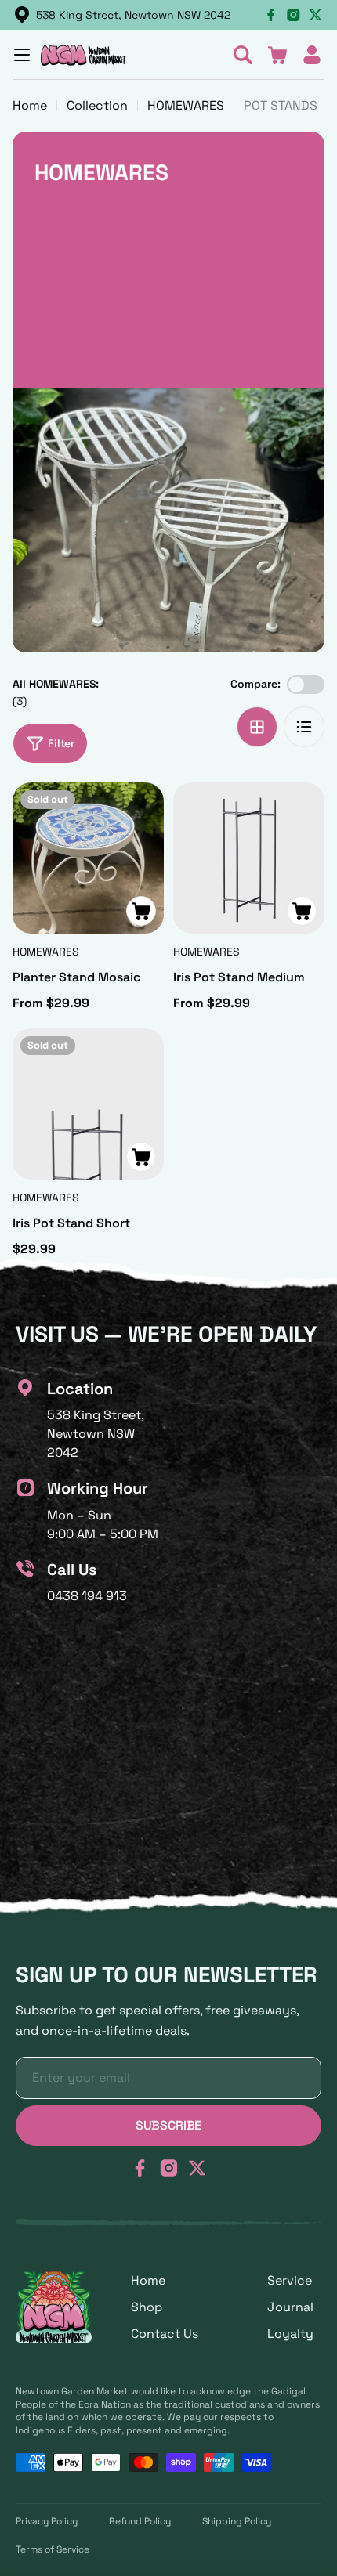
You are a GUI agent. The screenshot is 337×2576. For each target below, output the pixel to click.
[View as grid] (257, 727)
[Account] (312, 55)
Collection (97, 105)
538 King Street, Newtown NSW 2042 (133, 15)
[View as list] (304, 727)
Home (30, 105)
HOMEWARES (186, 105)
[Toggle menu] (22, 55)
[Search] (243, 55)
